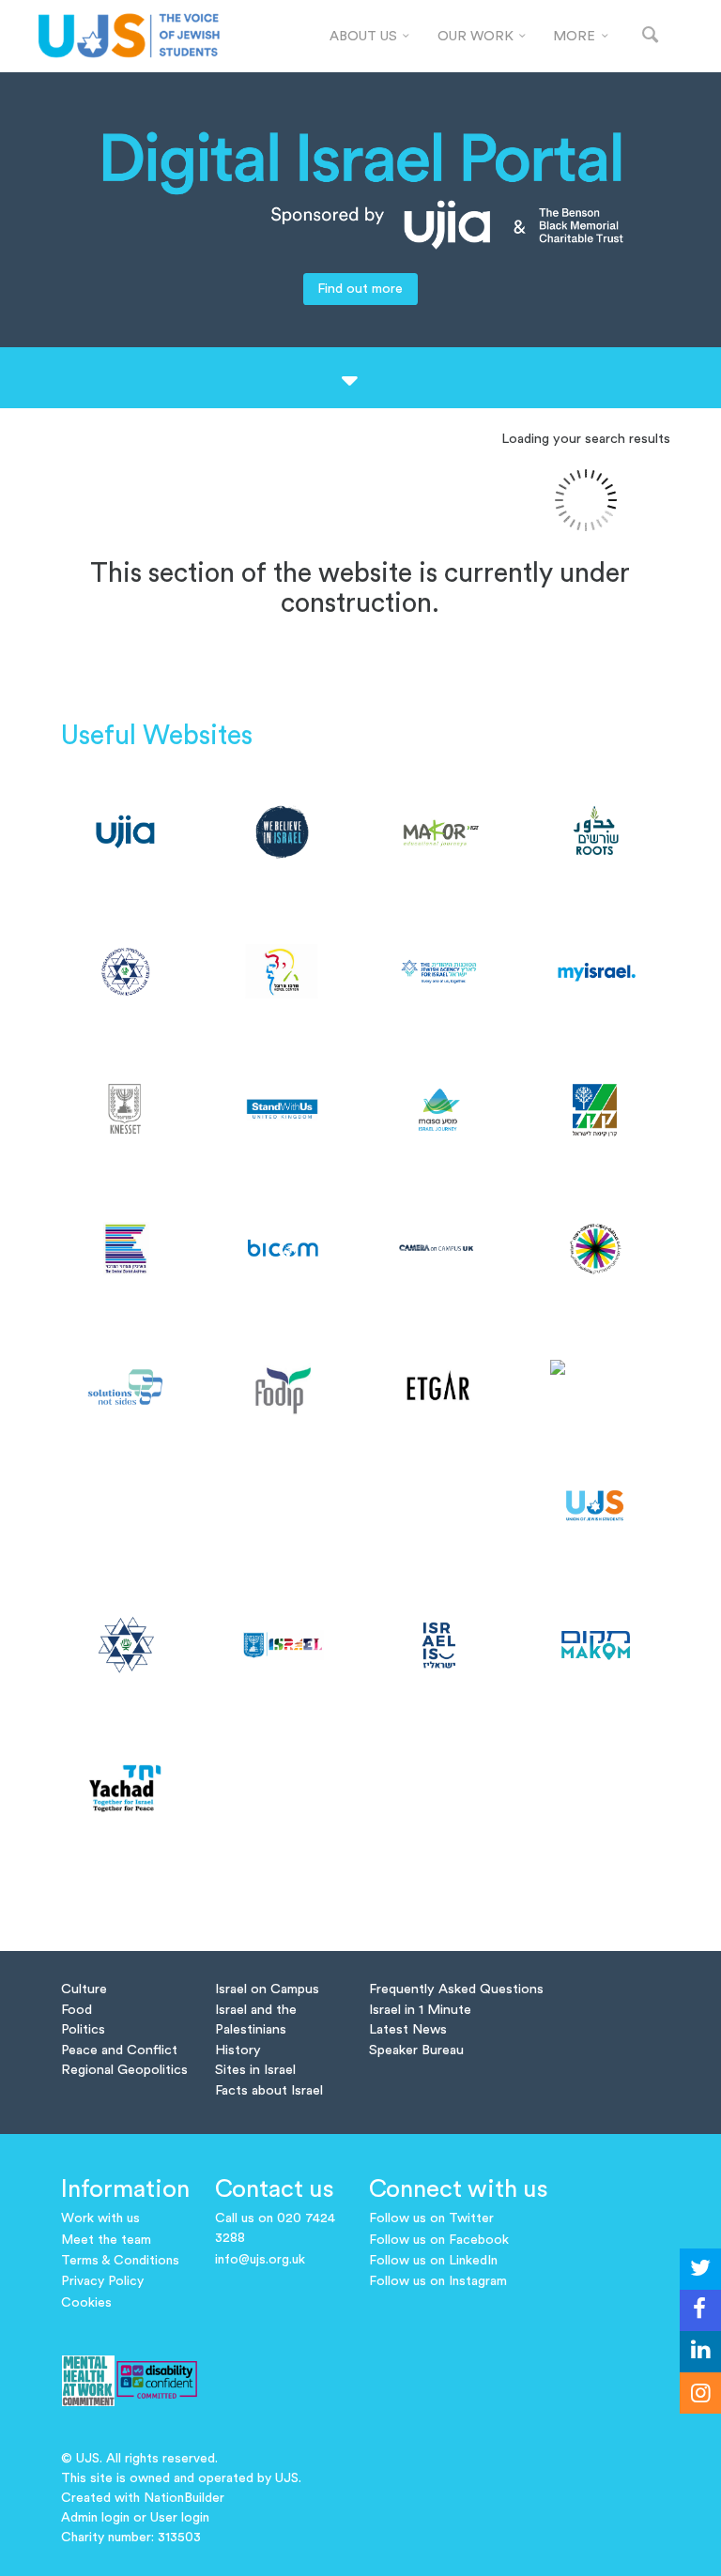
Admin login (95, 2518)
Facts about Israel (269, 2090)
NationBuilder (184, 2498)
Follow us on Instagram (438, 2281)
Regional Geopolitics (124, 2070)
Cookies (86, 2303)
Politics (83, 2029)
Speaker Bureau (416, 2050)
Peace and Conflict (119, 2050)
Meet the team (106, 2240)
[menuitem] (369, 37)
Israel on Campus (267, 1989)
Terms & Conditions (120, 2261)
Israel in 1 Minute (420, 2010)
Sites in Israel (255, 2070)
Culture (84, 1989)
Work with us (100, 2218)
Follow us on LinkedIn (433, 2261)
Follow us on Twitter (431, 2218)
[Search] (651, 36)
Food (77, 2010)
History (238, 2050)
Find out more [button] (360, 289)
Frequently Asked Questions (456, 1989)
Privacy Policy (102, 2281)
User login (180, 2518)
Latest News (408, 2029)
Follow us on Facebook (439, 2240)
